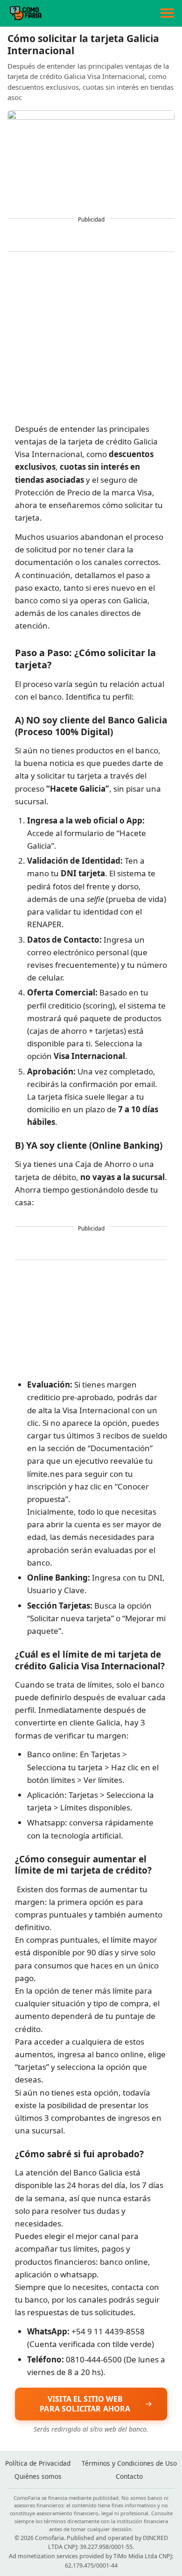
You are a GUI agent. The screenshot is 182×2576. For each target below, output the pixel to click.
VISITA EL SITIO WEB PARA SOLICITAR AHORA (85, 2404)
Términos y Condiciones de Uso (129, 2463)
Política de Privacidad (38, 2463)
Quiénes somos (38, 2476)
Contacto (129, 2476)
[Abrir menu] (167, 13)
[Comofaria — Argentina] (25, 13)
